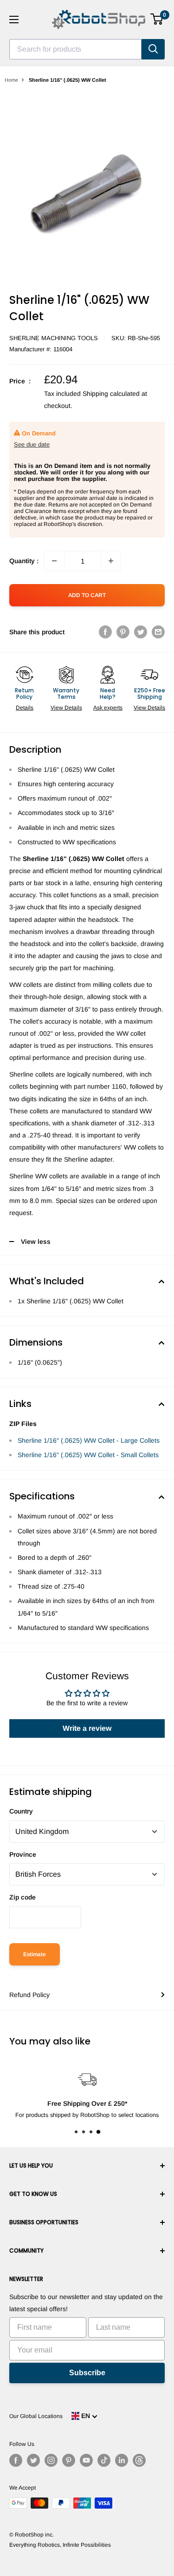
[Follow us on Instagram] (51, 2460)
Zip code (23, 1897)
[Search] (153, 49)
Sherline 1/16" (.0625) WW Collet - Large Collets (89, 1440)
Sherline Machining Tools (54, 338)
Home (11, 80)
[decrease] (54, 561)
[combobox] (75, 49)
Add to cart (87, 595)
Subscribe (87, 2373)
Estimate (35, 1954)
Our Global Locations (36, 2416)
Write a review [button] (87, 1728)
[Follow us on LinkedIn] (122, 2460)
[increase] (111, 561)
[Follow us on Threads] (139, 2460)
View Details (66, 708)
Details (25, 708)
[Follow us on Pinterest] (69, 2460)
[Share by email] (158, 631)
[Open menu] (14, 20)
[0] (157, 19)
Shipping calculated (111, 394)
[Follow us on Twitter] (33, 2460)
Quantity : (24, 561)
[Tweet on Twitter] (141, 631)
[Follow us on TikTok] (104, 2460)
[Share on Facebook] (105, 631)
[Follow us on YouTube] (86, 2460)
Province (23, 1854)
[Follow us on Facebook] (16, 2460)
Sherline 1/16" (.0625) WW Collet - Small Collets (88, 1455)
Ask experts (108, 708)
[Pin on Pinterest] (123, 631)
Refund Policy (29, 1995)
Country (21, 1811)
